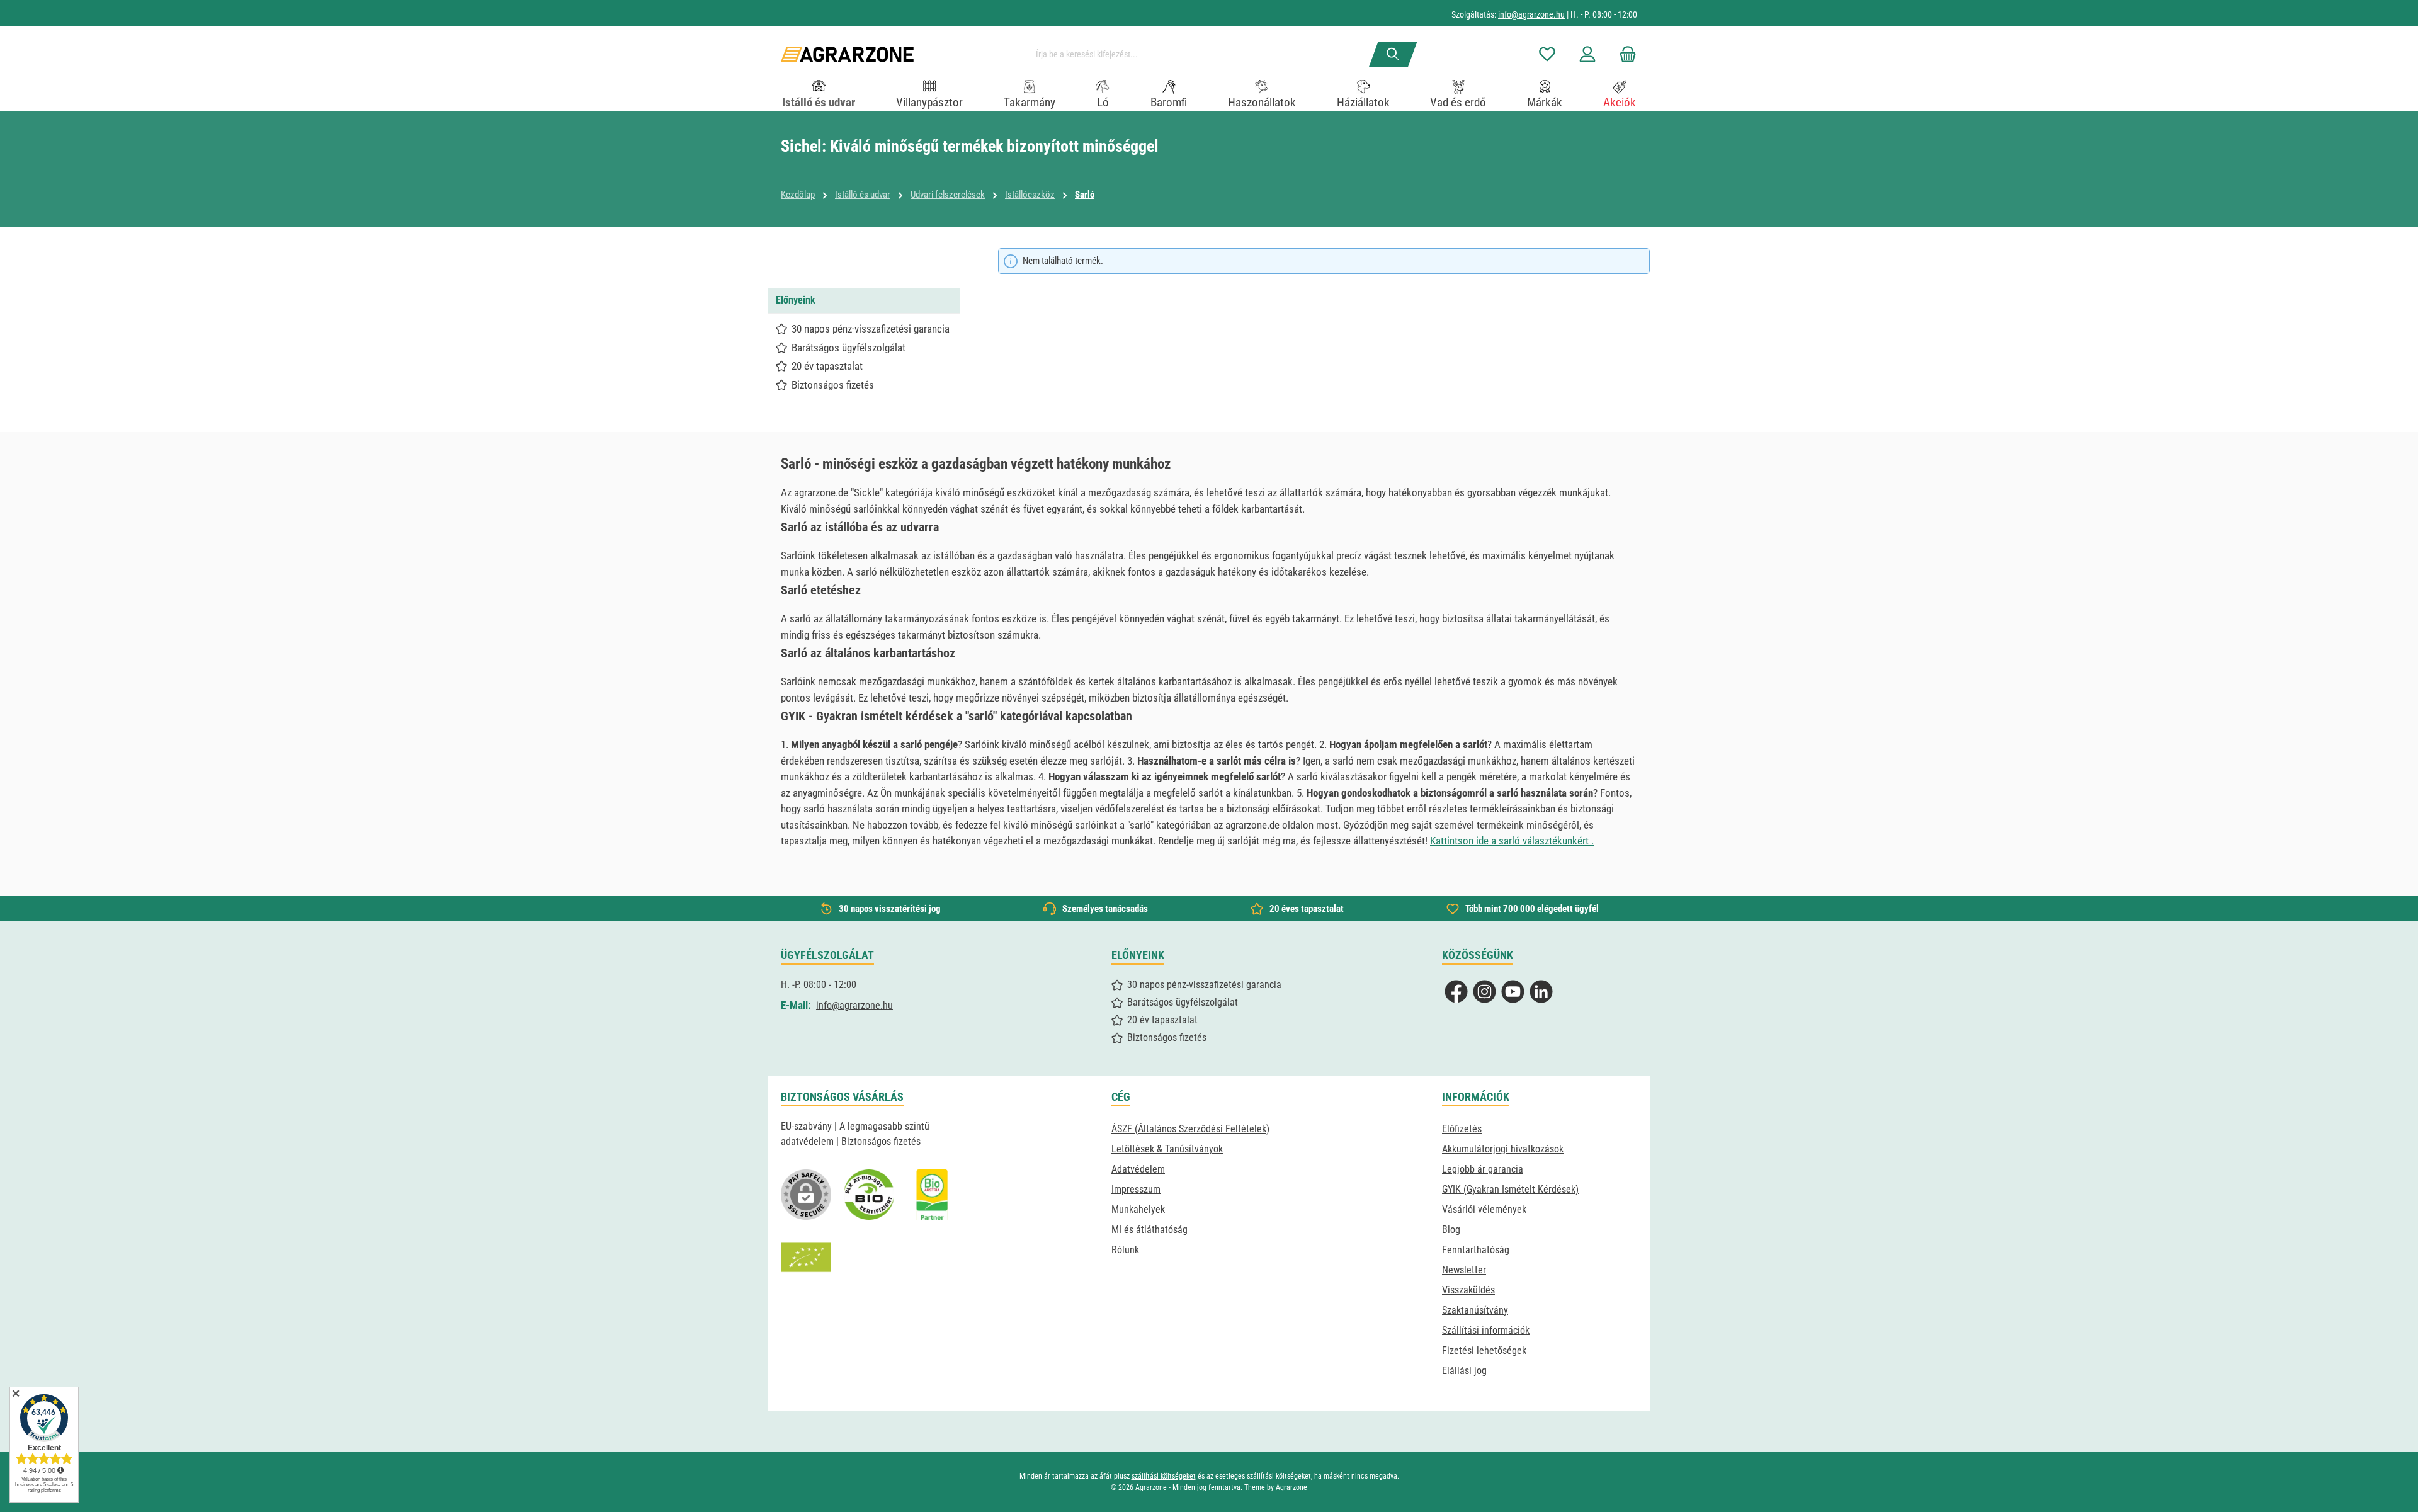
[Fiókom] (1587, 54)
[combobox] (1205, 55)
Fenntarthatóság (1476, 1250)
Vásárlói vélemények (1484, 1209)
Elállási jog (1464, 1371)
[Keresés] (1393, 55)
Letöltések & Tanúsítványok (1167, 1149)
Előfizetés (1462, 1129)
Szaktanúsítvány (1475, 1310)
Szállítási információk (1486, 1330)
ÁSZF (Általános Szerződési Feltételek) (1190, 1129)
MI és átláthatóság (1149, 1230)
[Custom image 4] (806, 1258)
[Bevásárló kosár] (1624, 54)
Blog (1451, 1230)
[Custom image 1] (869, 1195)
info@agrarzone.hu (1531, 14)
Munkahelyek (1138, 1209)
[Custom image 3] (932, 1195)
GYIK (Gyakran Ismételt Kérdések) (1510, 1189)
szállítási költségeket (1164, 1476)
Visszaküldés (1468, 1290)
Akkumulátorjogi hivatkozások (1503, 1149)
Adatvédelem (1138, 1169)
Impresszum (1136, 1189)
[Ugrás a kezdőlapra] (847, 54)
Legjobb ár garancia (1483, 1169)
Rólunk (1125, 1250)
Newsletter (1464, 1270)
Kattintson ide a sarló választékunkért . (1512, 841)
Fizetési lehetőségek (1484, 1350)
